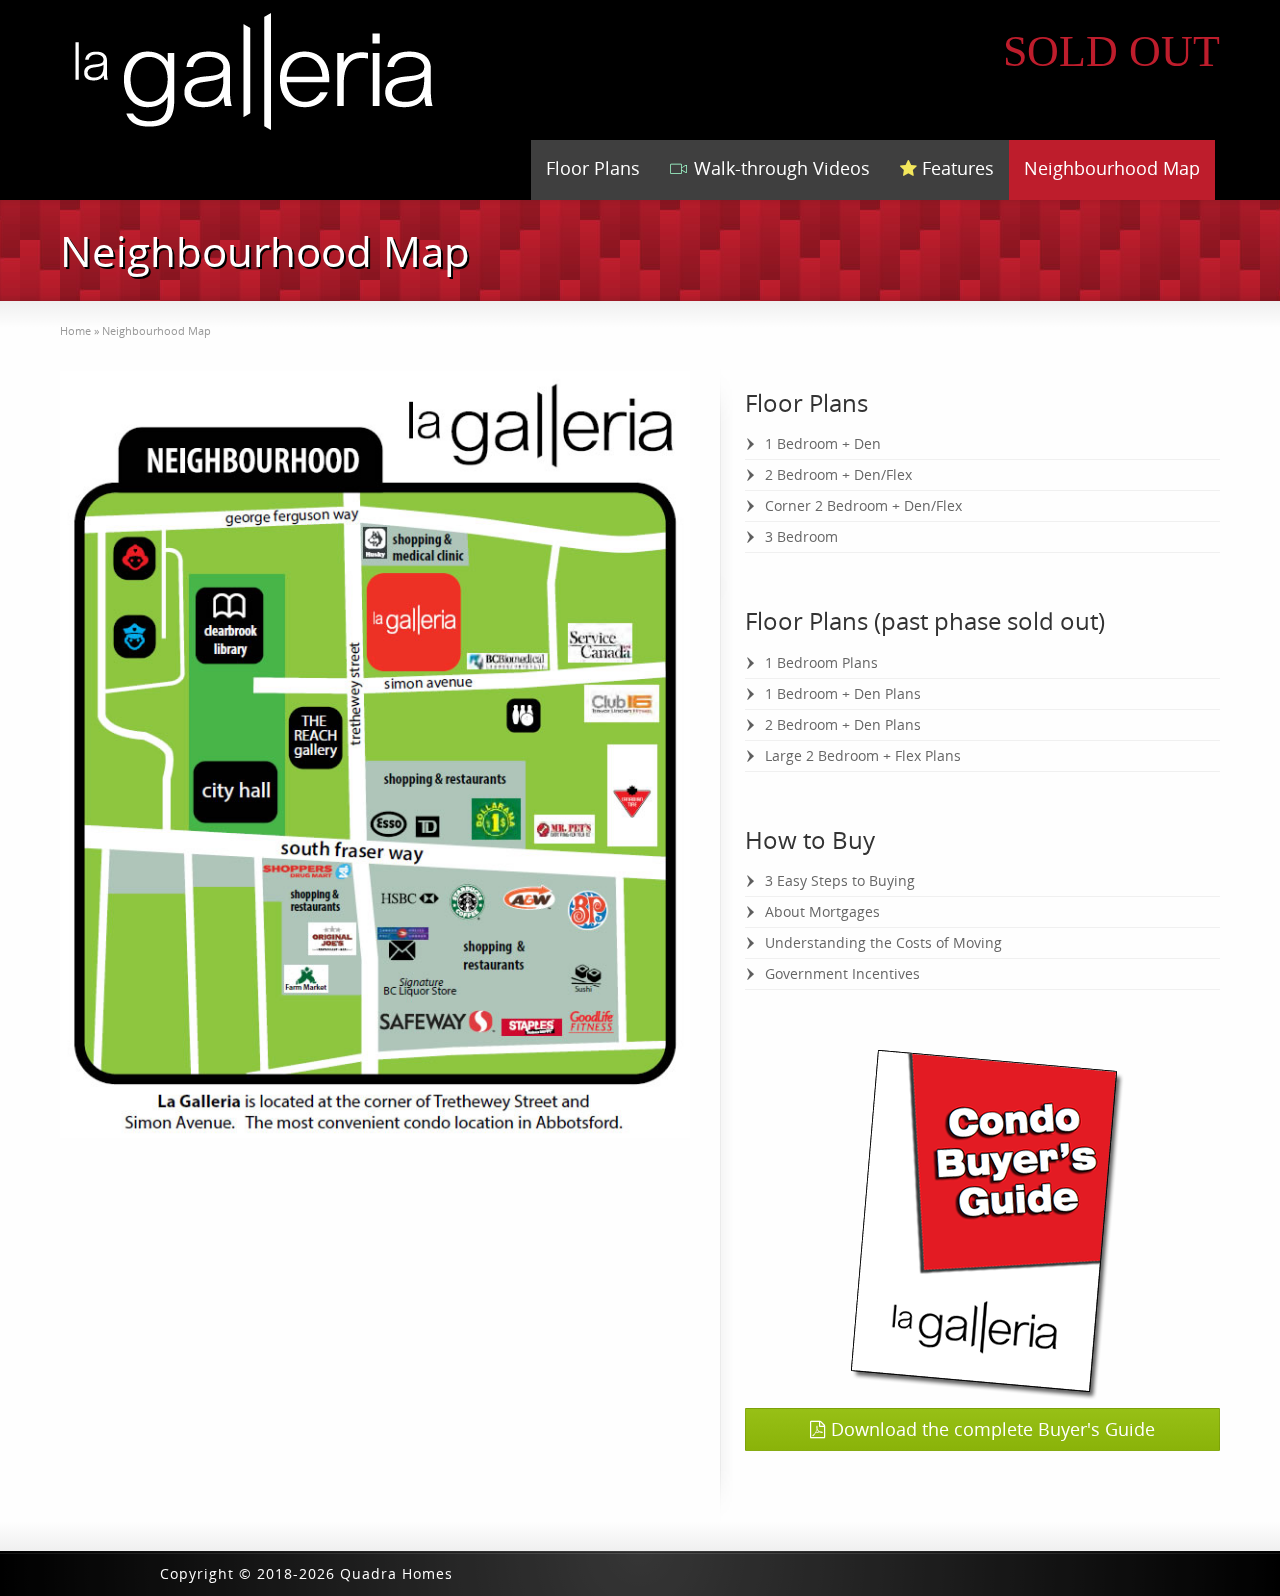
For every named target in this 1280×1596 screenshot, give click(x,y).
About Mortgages (822, 911)
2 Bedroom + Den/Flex (838, 474)
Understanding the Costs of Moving (883, 942)
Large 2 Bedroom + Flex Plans (863, 755)
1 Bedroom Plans (821, 662)
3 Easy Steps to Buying (840, 880)
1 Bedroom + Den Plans (843, 693)
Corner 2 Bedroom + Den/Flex (863, 505)
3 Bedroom (801, 536)
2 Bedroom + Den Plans (843, 724)
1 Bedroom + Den (823, 443)
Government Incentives (842, 973)
